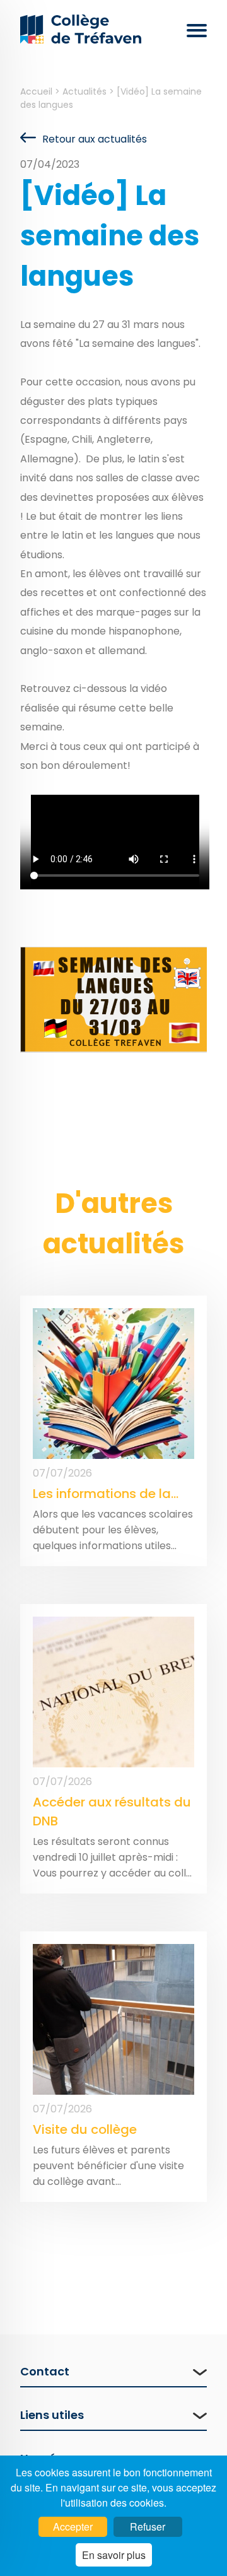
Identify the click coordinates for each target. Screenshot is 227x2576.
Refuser (148, 2526)
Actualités (86, 91)
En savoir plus (114, 2555)
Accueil (38, 91)
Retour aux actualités (95, 139)
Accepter (73, 2526)
